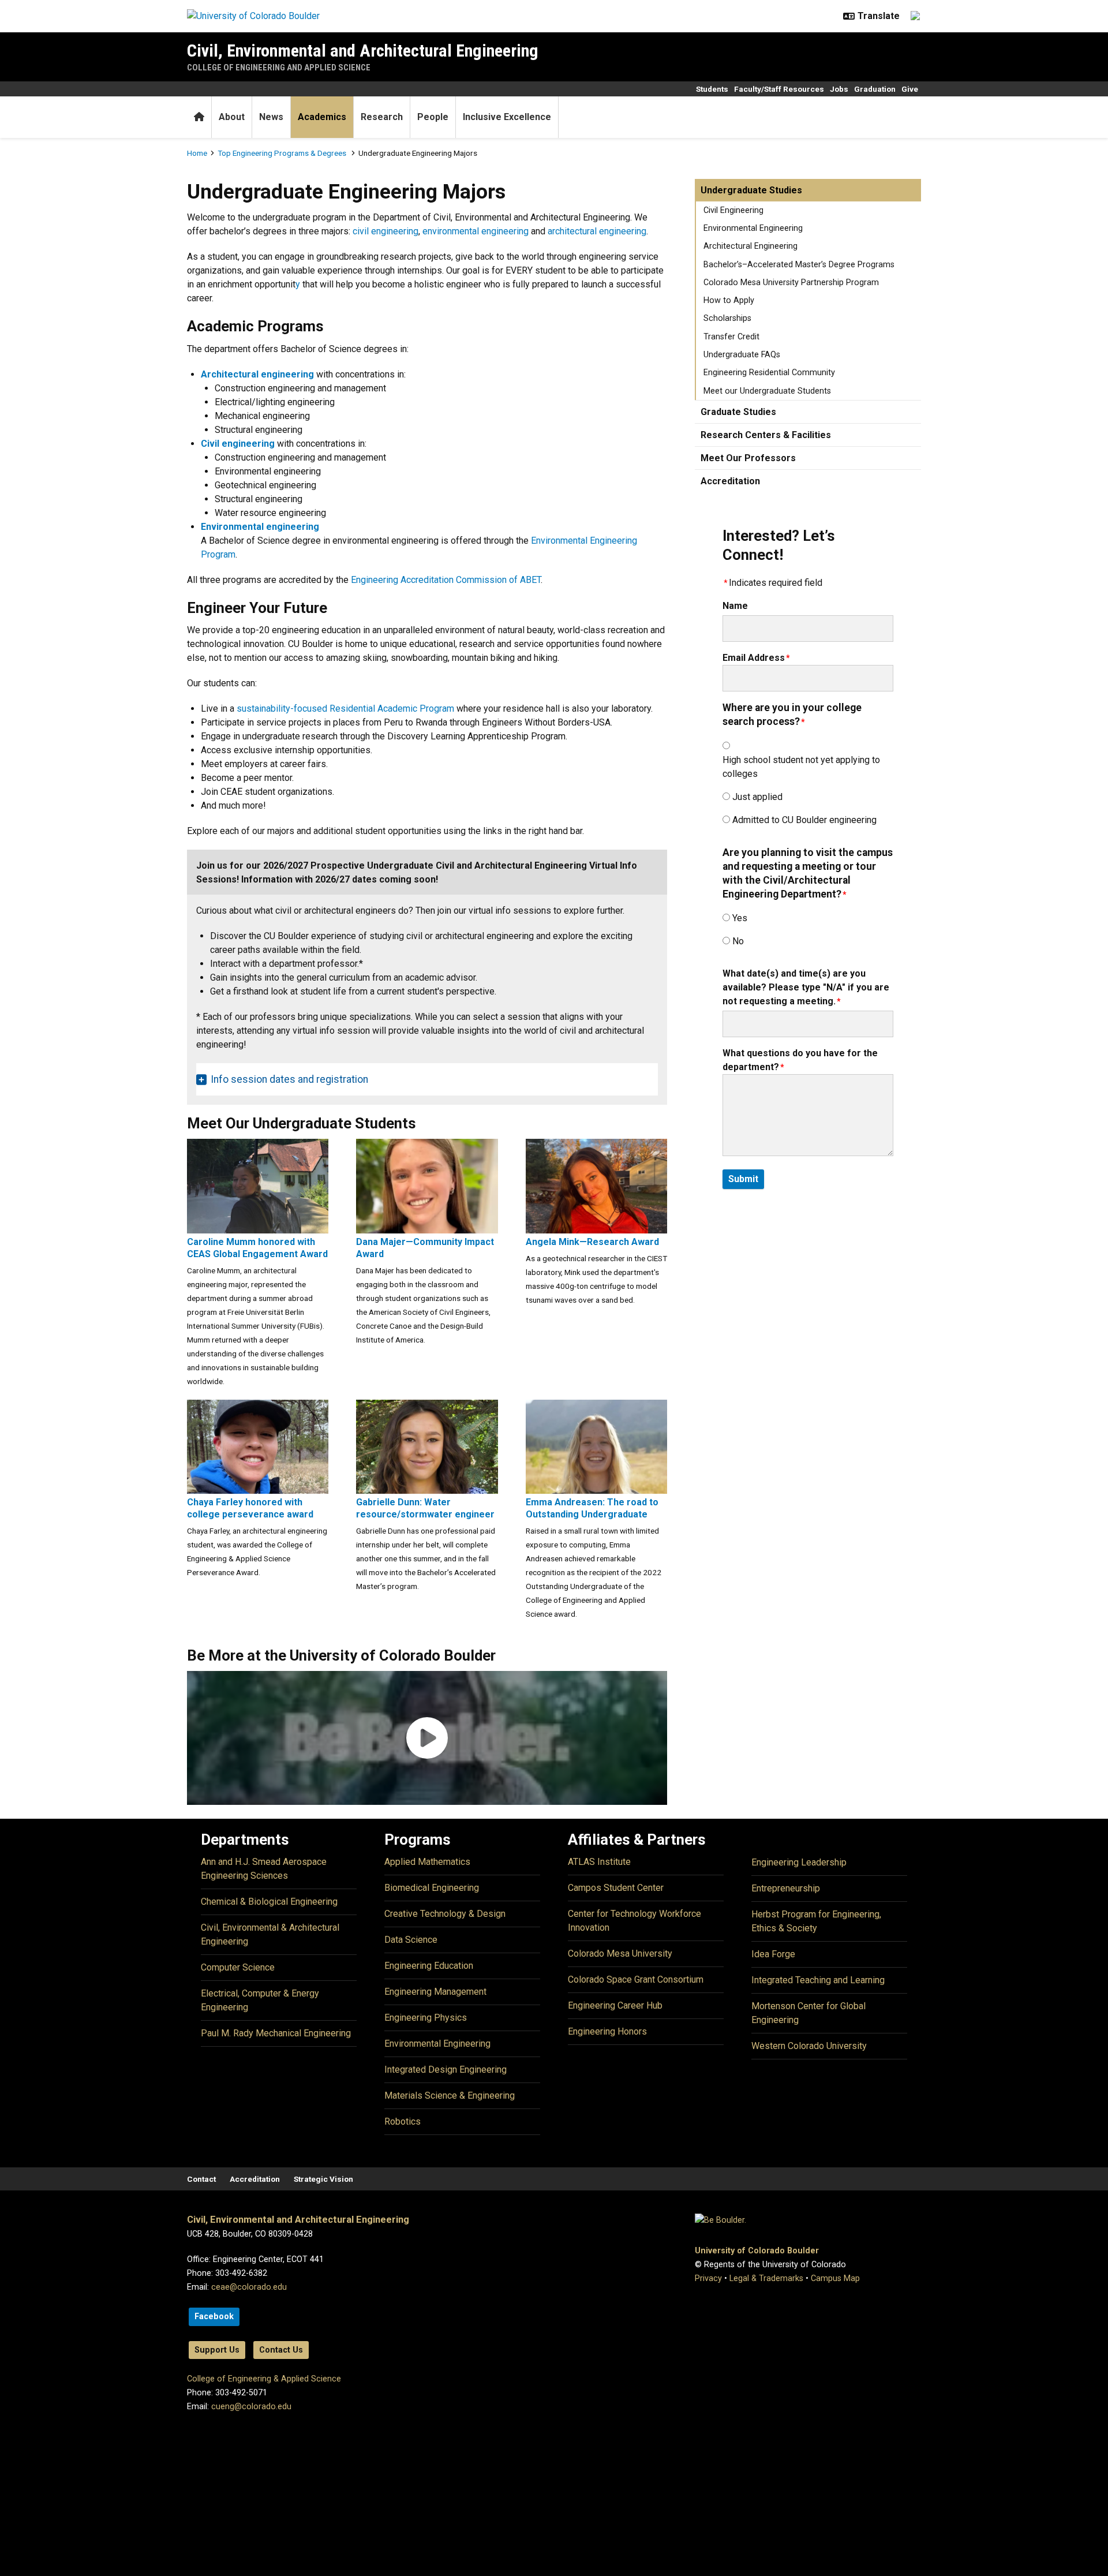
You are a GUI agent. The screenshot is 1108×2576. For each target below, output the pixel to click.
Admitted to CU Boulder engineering (804, 820)
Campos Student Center (616, 1888)
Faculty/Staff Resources (779, 89)
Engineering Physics (426, 2018)
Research (382, 117)
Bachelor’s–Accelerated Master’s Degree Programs (799, 265)
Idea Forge (773, 1954)
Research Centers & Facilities (766, 435)
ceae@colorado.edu (249, 2287)
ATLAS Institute (599, 1862)
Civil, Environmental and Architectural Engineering (363, 51)
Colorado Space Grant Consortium (636, 1979)
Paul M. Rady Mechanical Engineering (276, 2033)
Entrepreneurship (786, 1888)
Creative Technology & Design (445, 1914)
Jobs (839, 89)
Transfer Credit (731, 337)
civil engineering (385, 231)
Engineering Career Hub (615, 2005)
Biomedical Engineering (432, 1888)
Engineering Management (435, 1992)
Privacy (708, 2278)
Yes (740, 918)
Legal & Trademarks (766, 2278)
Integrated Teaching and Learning (818, 1980)
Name (735, 606)
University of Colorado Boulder (757, 2251)
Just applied (757, 797)
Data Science (411, 1940)
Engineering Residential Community (769, 373)
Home (197, 153)
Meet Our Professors (748, 458)
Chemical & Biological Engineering (269, 1902)
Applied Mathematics (427, 1862)
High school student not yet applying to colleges (801, 767)
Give (910, 89)
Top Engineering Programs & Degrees (283, 153)
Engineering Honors (607, 2031)
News (271, 117)
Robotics (403, 2121)
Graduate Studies (738, 412)
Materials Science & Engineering (450, 2095)
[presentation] (258, 1185)
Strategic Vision (323, 2179)
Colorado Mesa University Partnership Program (791, 283)
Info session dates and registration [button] (289, 1079)
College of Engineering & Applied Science (264, 2379)
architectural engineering (597, 231)
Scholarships (727, 318)
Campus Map (835, 2278)
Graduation (875, 89)
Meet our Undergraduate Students (767, 391)
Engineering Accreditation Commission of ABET (446, 580)
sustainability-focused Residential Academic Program (345, 709)
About (232, 117)
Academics (322, 117)
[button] (427, 1738)
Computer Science (238, 1967)
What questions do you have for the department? (800, 1060)
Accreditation (730, 481)
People (433, 117)
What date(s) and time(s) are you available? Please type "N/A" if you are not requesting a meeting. (806, 987)
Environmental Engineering (753, 228)
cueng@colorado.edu (251, 2407)
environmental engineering (476, 231)
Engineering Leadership (799, 1862)
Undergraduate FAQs (742, 355)
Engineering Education (429, 1966)
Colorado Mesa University (620, 1954)
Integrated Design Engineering (446, 2070)
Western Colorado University (809, 2046)
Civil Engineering (733, 210)
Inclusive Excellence (507, 117)
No (738, 941)
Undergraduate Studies (751, 190)
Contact (201, 2179)
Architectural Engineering (750, 246)
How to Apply (729, 300)
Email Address (754, 658)
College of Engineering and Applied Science (279, 68)
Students (712, 89)
